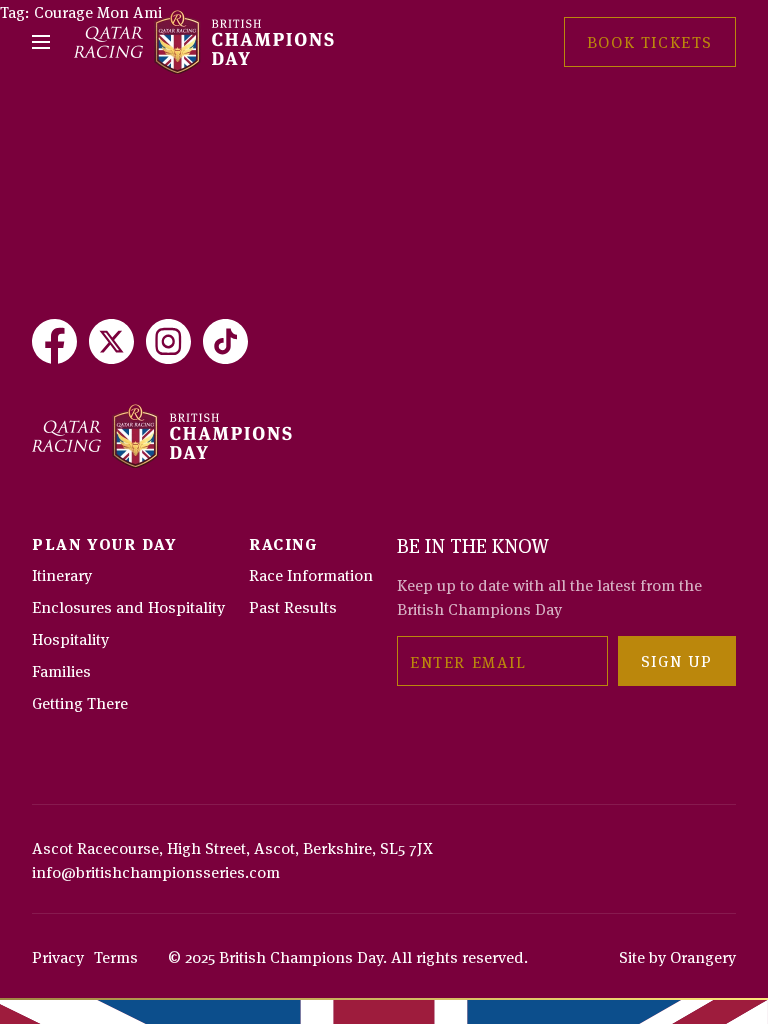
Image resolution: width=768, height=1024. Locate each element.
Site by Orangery (677, 956)
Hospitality (70, 638)
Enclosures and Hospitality (128, 606)
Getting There (80, 702)
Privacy (58, 956)
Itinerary (62, 574)
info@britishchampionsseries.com (156, 871)
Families (61, 670)
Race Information (311, 574)
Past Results (293, 606)
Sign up (677, 660)
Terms (116, 956)
